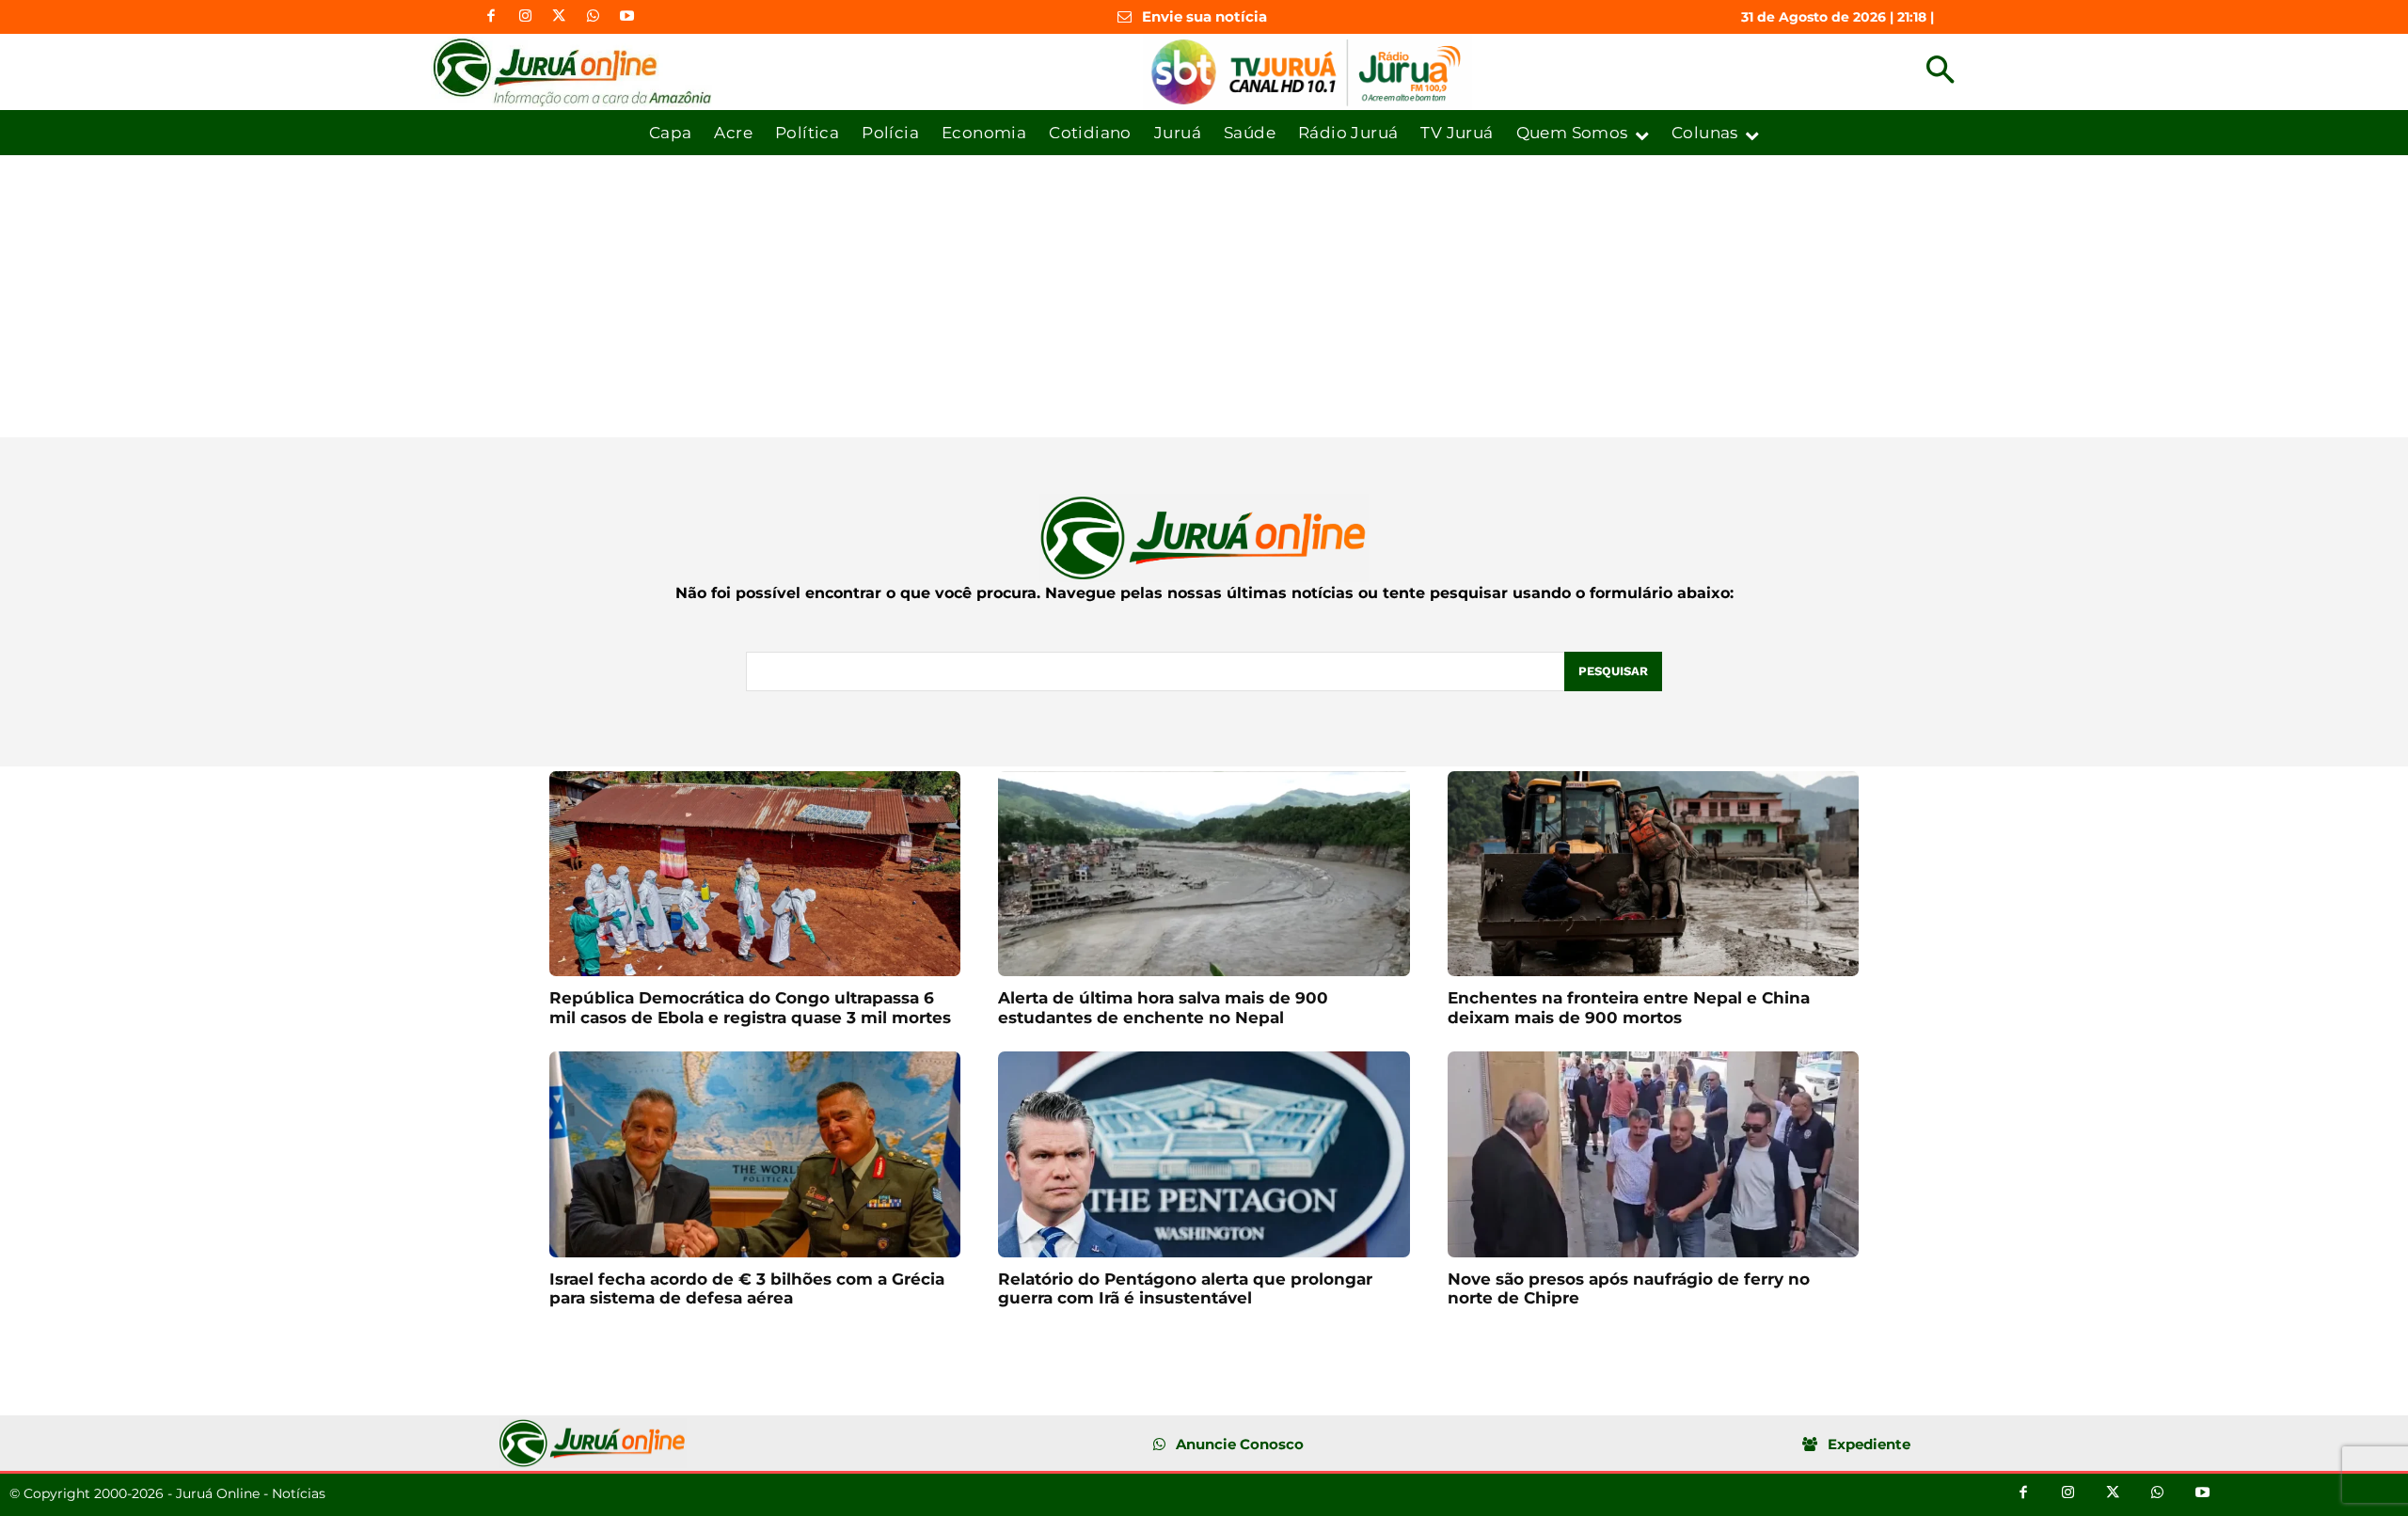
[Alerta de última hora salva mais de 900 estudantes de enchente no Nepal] (1204, 874)
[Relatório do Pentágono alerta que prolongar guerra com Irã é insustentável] (1204, 1154)
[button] (1940, 72)
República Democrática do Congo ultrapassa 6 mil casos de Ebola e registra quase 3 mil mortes (750, 1007)
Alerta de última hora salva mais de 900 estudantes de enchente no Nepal (1163, 1007)
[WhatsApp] (593, 17)
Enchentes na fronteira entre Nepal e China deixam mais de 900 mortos (1629, 1007)
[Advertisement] (1204, 296)
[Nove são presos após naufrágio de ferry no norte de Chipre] (1653, 1154)
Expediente (1869, 1444)
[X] (559, 17)
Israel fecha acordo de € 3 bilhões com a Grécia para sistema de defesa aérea (747, 1288)
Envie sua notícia (1204, 16)
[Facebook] (491, 17)
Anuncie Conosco (1240, 1444)
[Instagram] (525, 17)
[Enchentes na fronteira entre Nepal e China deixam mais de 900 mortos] (1653, 874)
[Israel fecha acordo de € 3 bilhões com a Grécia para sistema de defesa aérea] (755, 1154)
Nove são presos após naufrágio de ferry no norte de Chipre (1629, 1288)
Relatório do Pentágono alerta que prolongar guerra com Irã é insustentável (1185, 1288)
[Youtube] (626, 17)
